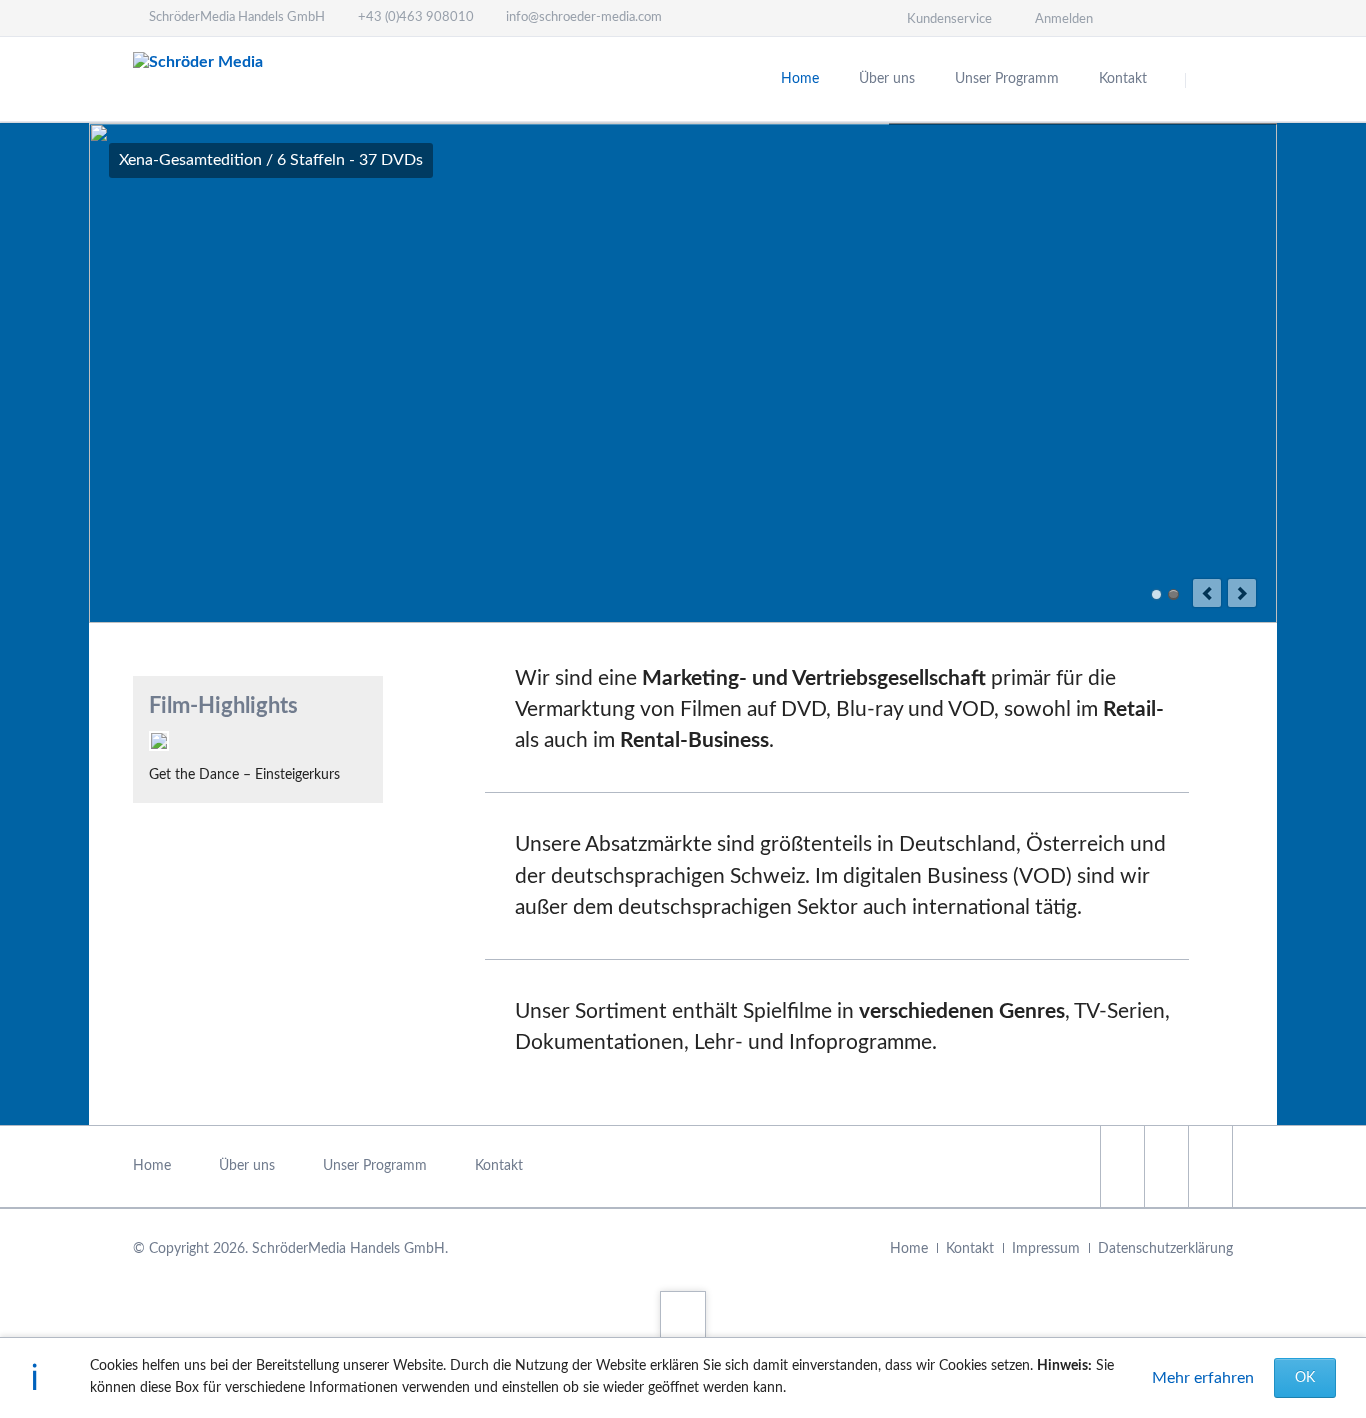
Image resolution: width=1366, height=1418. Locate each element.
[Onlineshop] (1179, 18)
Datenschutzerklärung (1165, 1249)
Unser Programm (1007, 79)
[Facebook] (1143, 18)
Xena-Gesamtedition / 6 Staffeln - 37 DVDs (1173, 594)
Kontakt (1123, 79)
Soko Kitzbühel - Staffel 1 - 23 (1156, 594)
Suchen (1211, 80)
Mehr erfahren (1203, 1378)
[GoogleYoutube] (1210, 1166)
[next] (1242, 593)
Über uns (887, 79)
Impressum (1046, 1249)
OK (1305, 1378)
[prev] (1207, 593)
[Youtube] (1215, 18)
